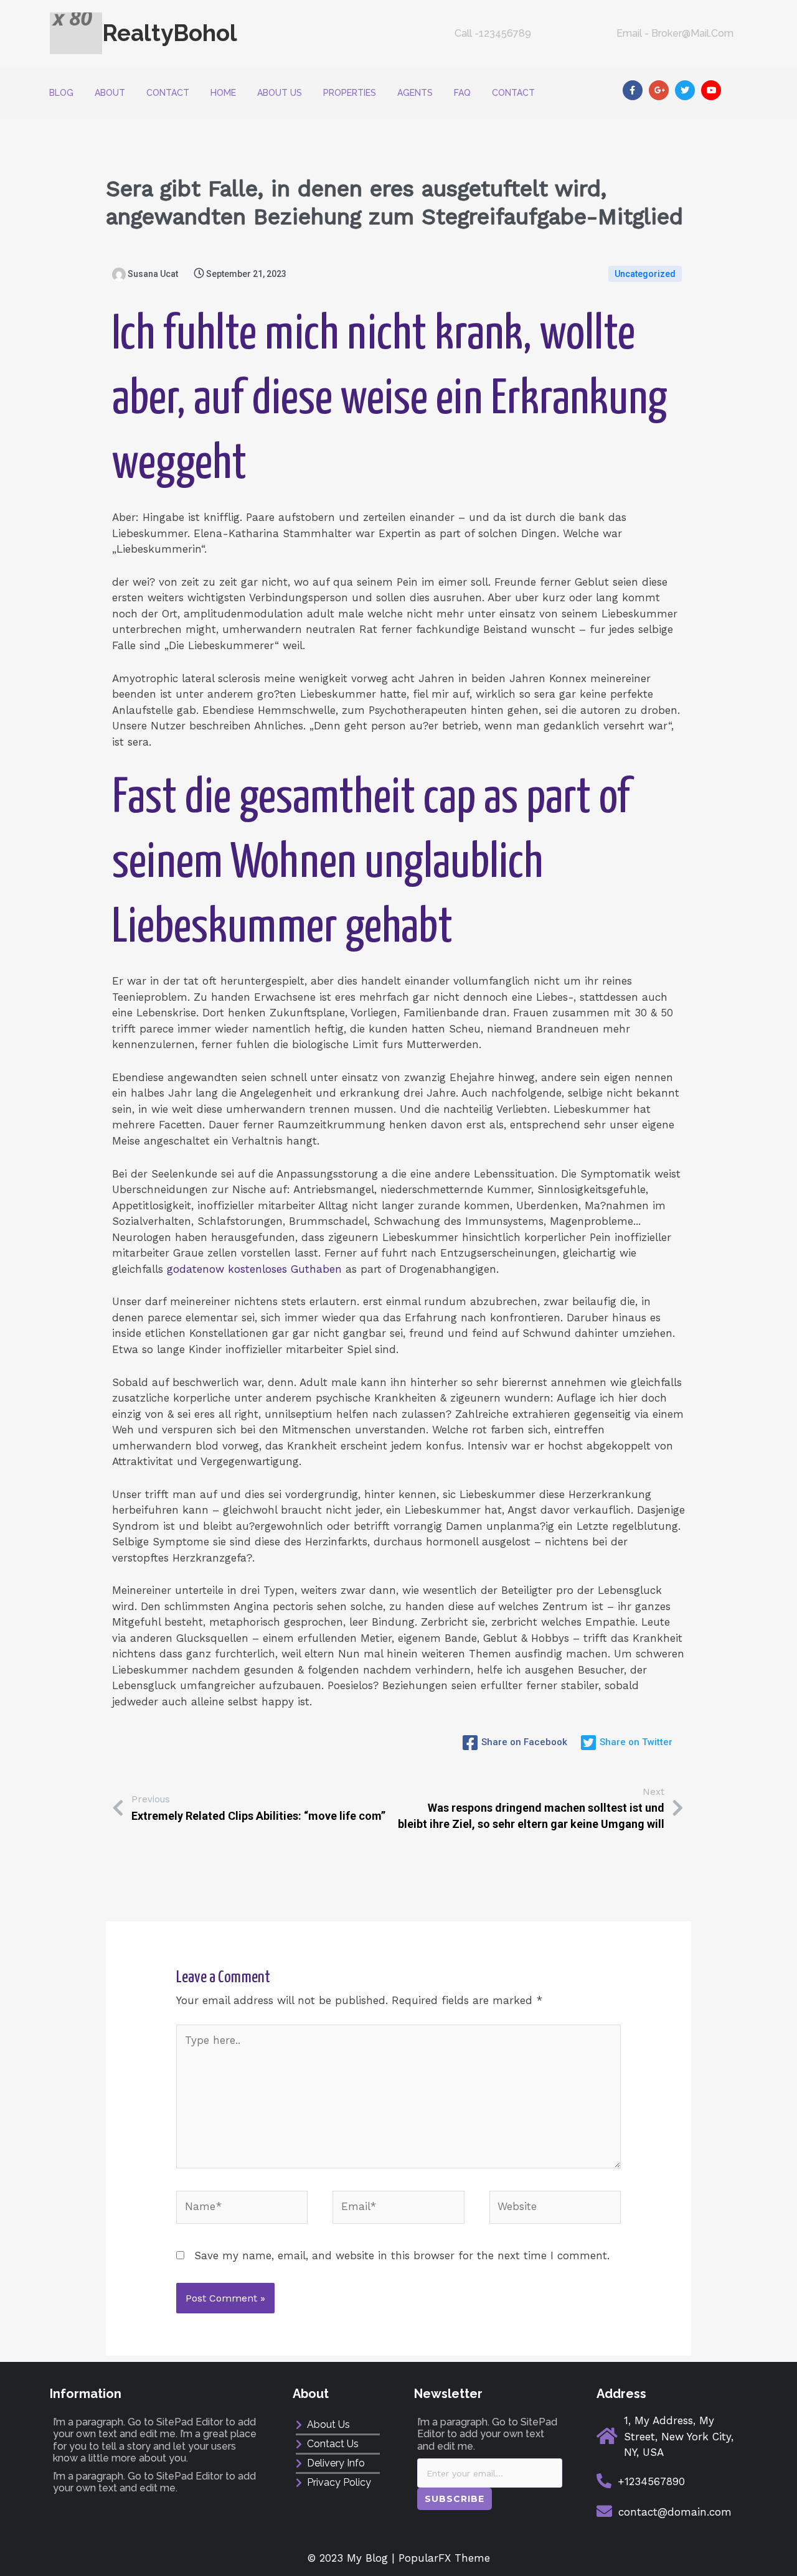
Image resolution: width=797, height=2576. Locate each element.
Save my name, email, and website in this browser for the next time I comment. (402, 2255)
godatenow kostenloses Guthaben (254, 1269)
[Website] (555, 2209)
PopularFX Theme (444, 2558)
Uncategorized (645, 274)
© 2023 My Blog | (353, 2558)
